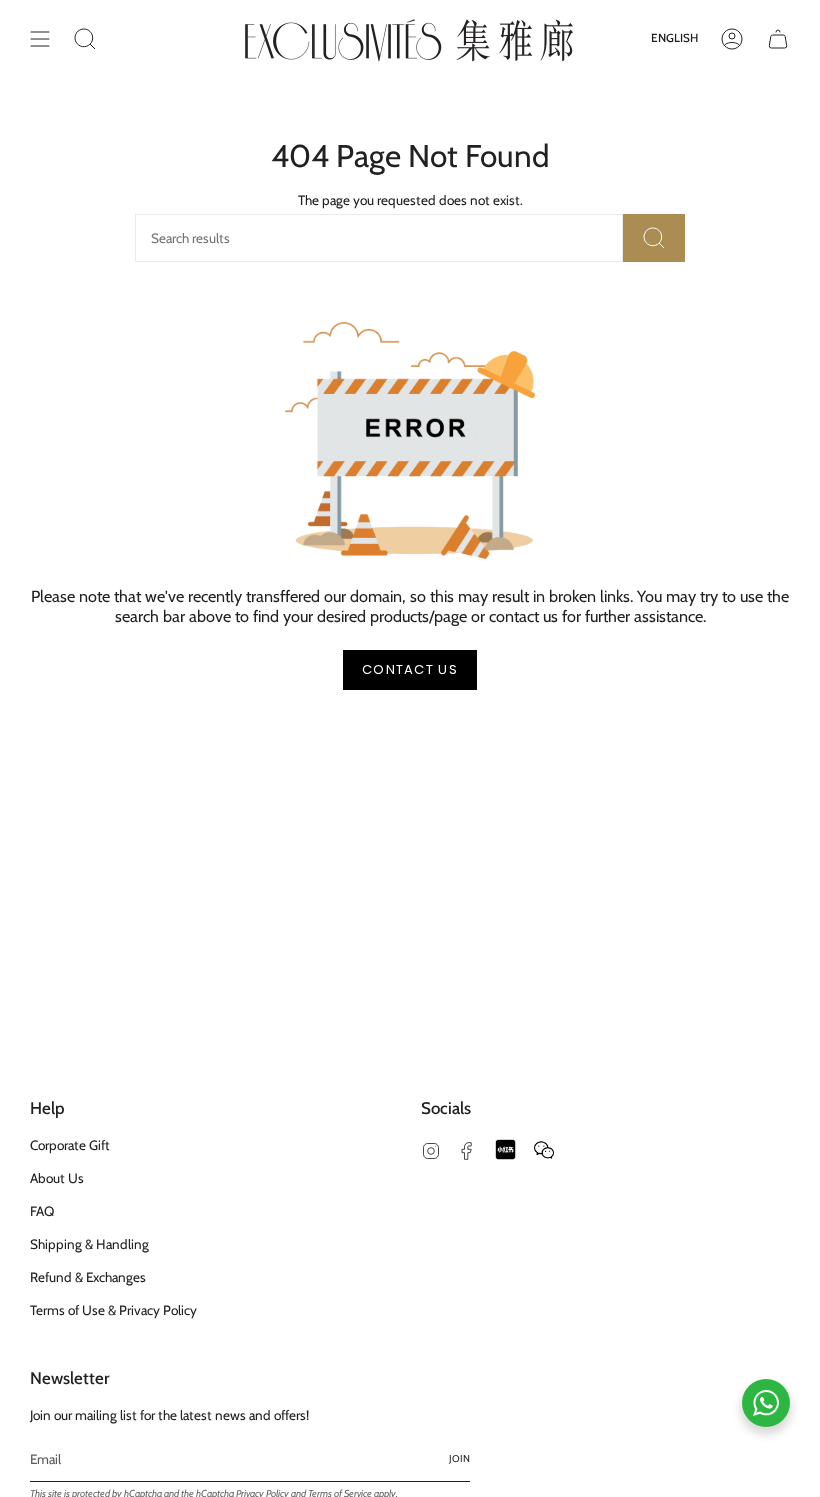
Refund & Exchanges (88, 1277)
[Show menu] (40, 39)
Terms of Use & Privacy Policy (113, 1310)
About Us (57, 1178)
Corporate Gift (70, 1145)
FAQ (42, 1211)
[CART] (778, 39)
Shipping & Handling (89, 1244)
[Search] (654, 238)
